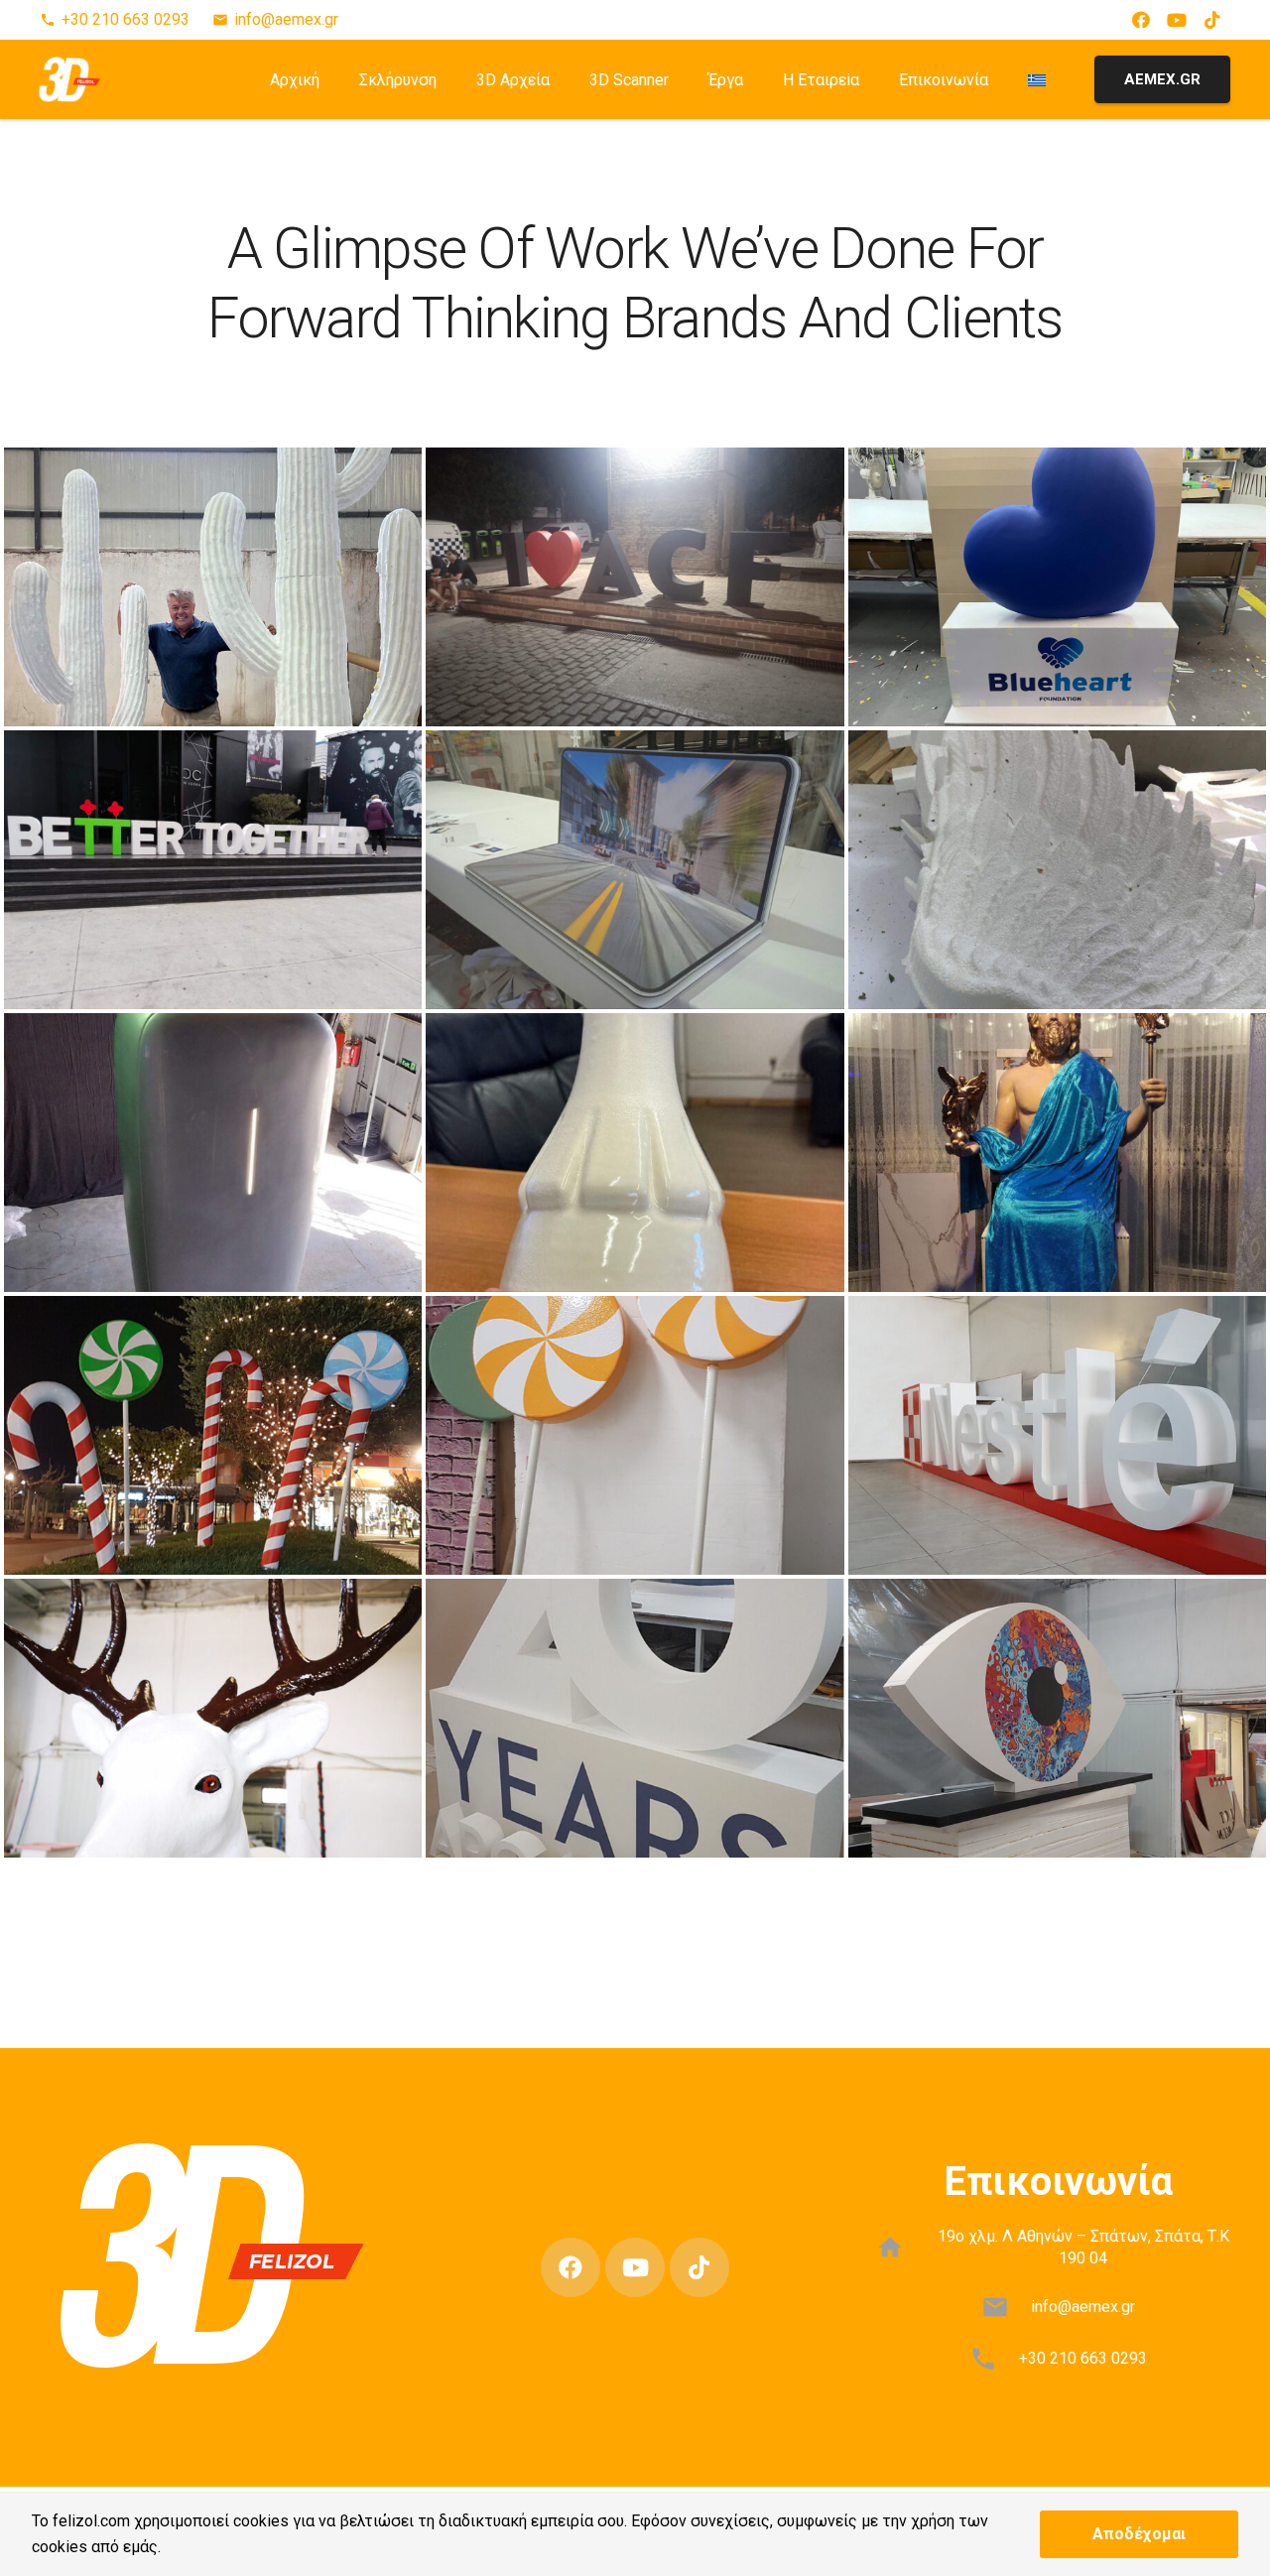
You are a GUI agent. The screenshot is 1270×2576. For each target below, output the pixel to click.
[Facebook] (1141, 20)
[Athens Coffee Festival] (635, 587)
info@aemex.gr (1083, 2307)
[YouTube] (1177, 20)
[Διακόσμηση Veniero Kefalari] (213, 1718)
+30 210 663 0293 (1083, 2358)
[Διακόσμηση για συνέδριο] (213, 870)
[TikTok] (1212, 20)
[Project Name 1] (1057, 870)
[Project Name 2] (635, 1153)
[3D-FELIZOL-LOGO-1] (70, 79)
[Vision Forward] (1057, 1718)
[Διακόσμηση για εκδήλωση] (213, 587)
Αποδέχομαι (1139, 2534)
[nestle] (1057, 1435)
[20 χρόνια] (635, 1718)
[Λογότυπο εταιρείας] (1057, 587)
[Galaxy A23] (213, 1153)
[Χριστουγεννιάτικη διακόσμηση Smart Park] (213, 1435)
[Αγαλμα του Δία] (1057, 1153)
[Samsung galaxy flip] (635, 870)
